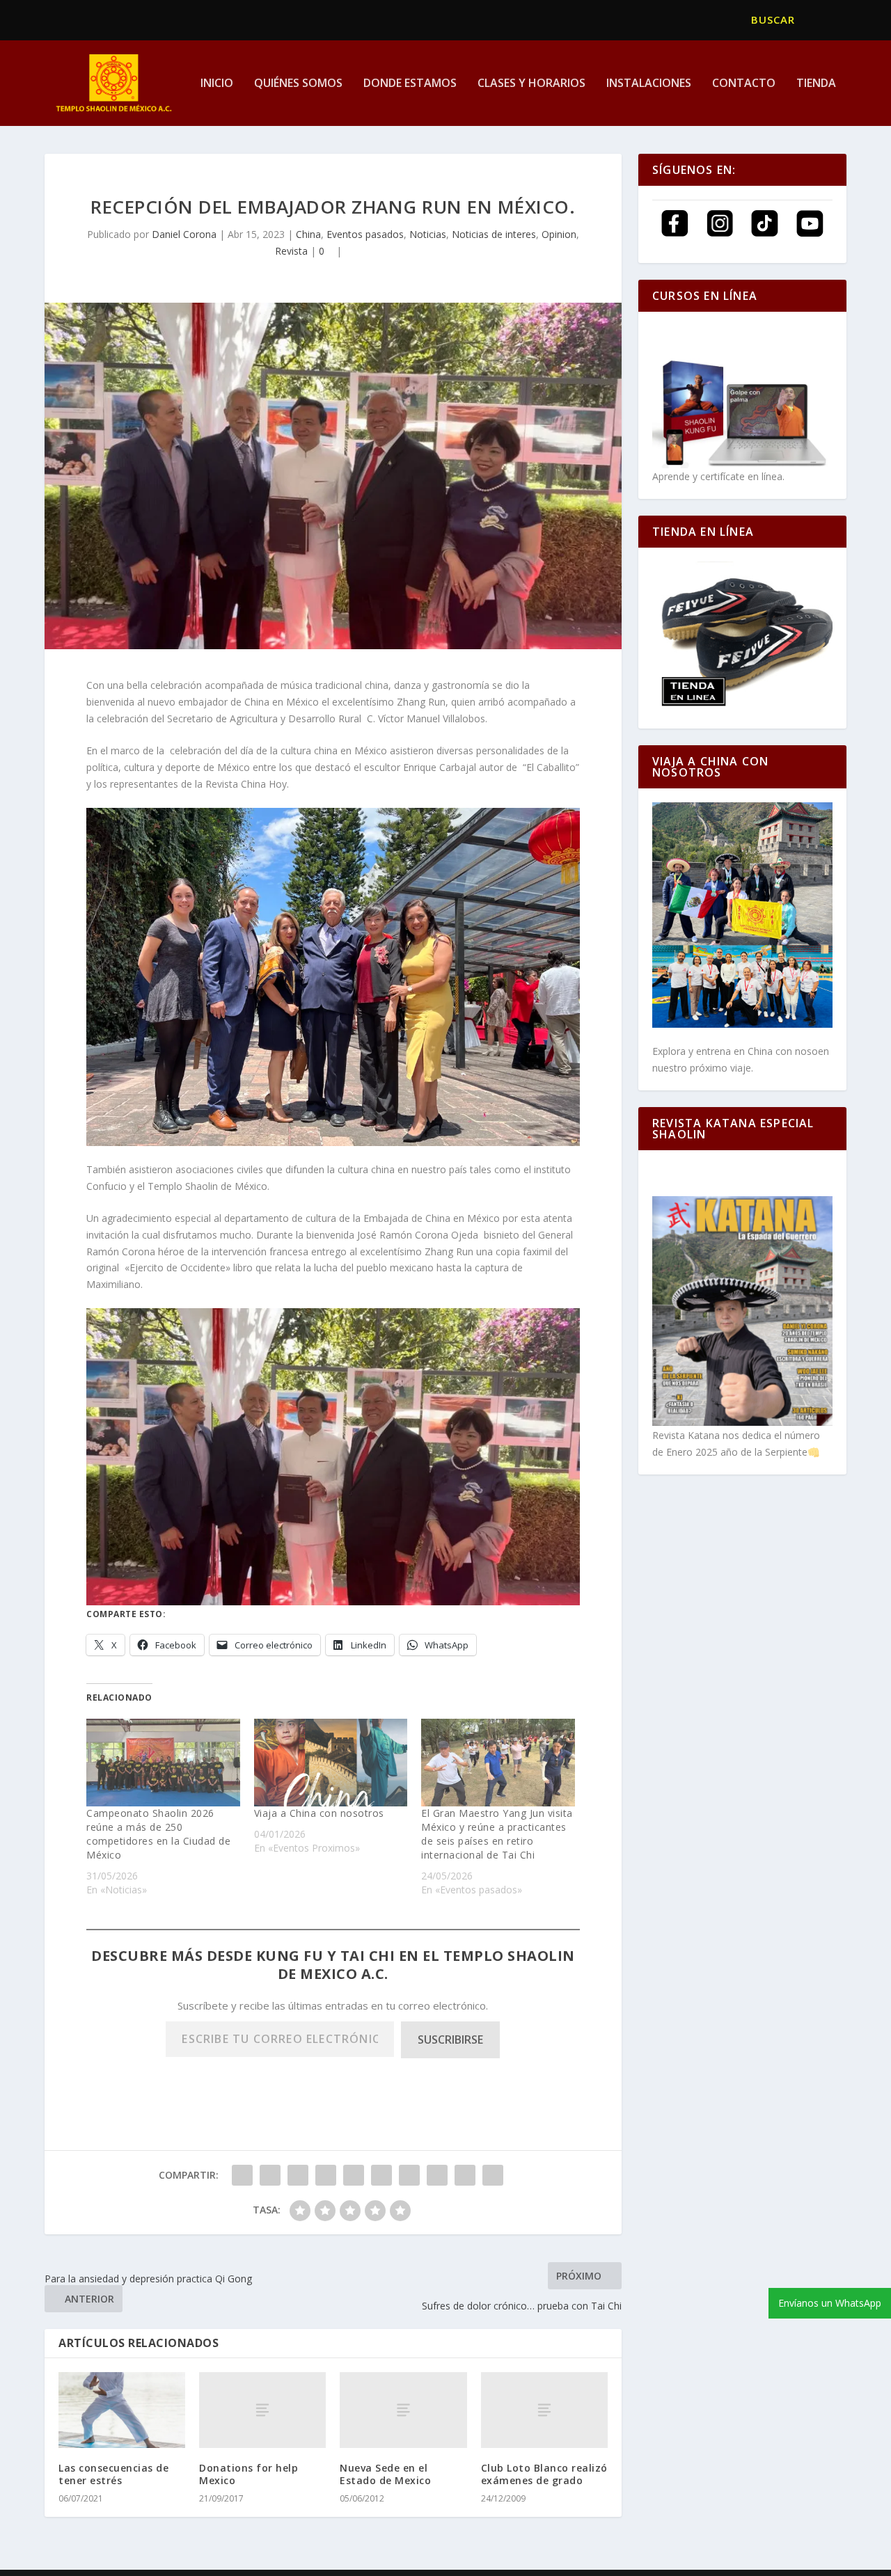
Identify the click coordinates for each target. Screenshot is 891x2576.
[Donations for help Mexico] (262, 2410)
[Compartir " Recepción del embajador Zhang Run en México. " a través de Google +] (298, 2175)
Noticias (428, 234)
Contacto (744, 84)
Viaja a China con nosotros (319, 1813)
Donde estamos (410, 84)
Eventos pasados (365, 234)
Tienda (816, 84)
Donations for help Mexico (249, 2474)
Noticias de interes (494, 234)
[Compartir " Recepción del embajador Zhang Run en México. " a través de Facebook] (242, 2175)
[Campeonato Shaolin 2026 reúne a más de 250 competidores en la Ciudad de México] (163, 1763)
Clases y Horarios (531, 84)
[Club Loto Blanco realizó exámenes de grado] (544, 2410)
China (308, 234)
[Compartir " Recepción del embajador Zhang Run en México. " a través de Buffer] (409, 2175)
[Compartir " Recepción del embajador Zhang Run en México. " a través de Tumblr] (326, 2175)
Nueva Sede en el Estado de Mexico (385, 2474)
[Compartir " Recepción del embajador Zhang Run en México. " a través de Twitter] (270, 2175)
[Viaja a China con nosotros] (331, 1763)
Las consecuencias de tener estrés (113, 2474)
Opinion (559, 234)
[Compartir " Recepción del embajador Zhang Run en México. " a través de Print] (493, 2175)
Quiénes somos (298, 84)
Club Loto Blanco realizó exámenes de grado (544, 2474)
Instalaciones (649, 84)
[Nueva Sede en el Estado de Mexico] (403, 2410)
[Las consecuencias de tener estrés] (122, 2410)
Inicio (217, 84)
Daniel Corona (184, 234)
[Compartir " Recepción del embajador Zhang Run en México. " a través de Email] (465, 2175)
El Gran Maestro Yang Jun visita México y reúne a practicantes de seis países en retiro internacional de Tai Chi (497, 1834)
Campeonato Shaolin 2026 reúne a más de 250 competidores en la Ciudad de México (158, 1834)
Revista (291, 251)
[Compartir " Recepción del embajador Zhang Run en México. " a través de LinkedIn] (381, 2175)
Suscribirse (450, 2040)
